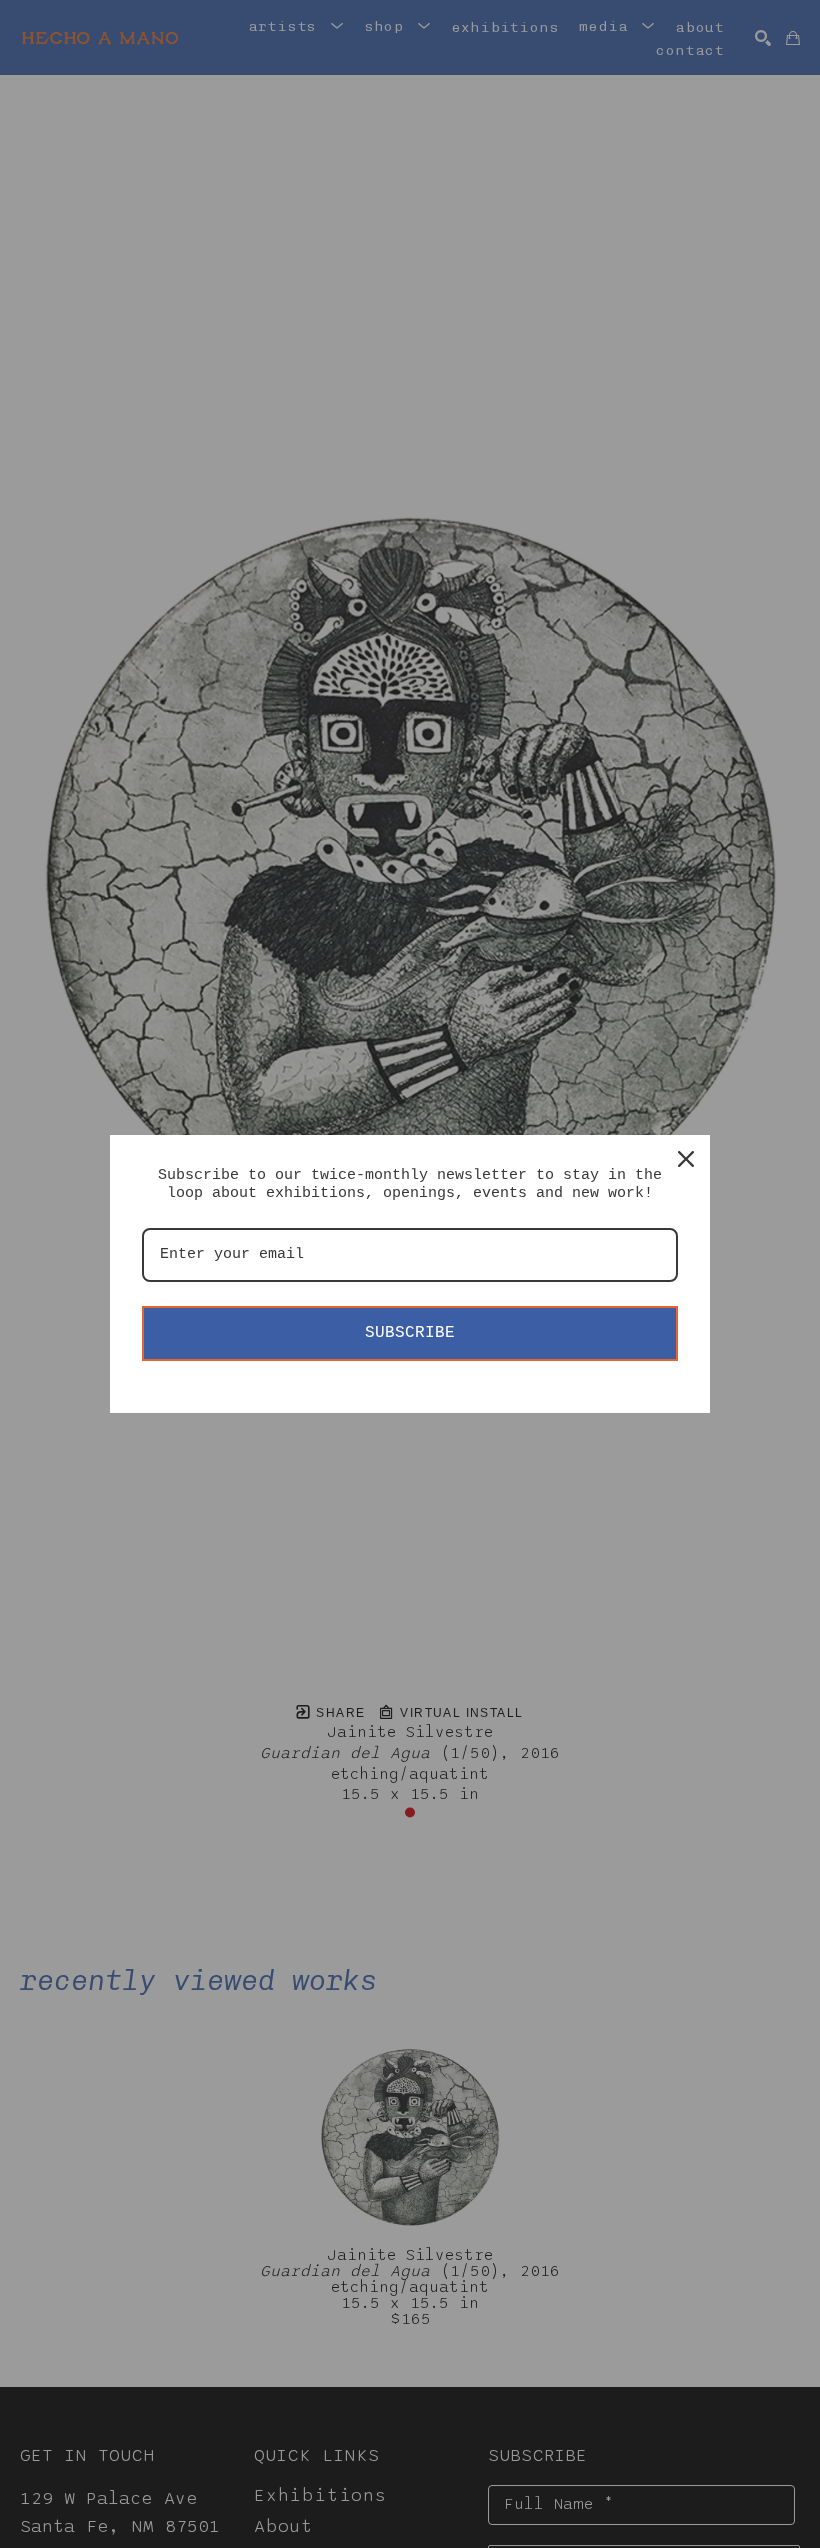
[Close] (686, 1159)
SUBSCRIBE (410, 1333)
